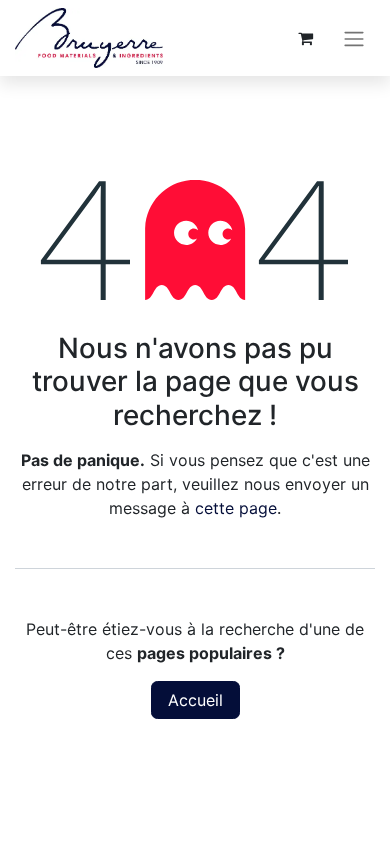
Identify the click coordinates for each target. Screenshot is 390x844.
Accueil (195, 700)
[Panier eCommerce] (305, 38)
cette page (236, 508)
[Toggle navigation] (354, 38)
